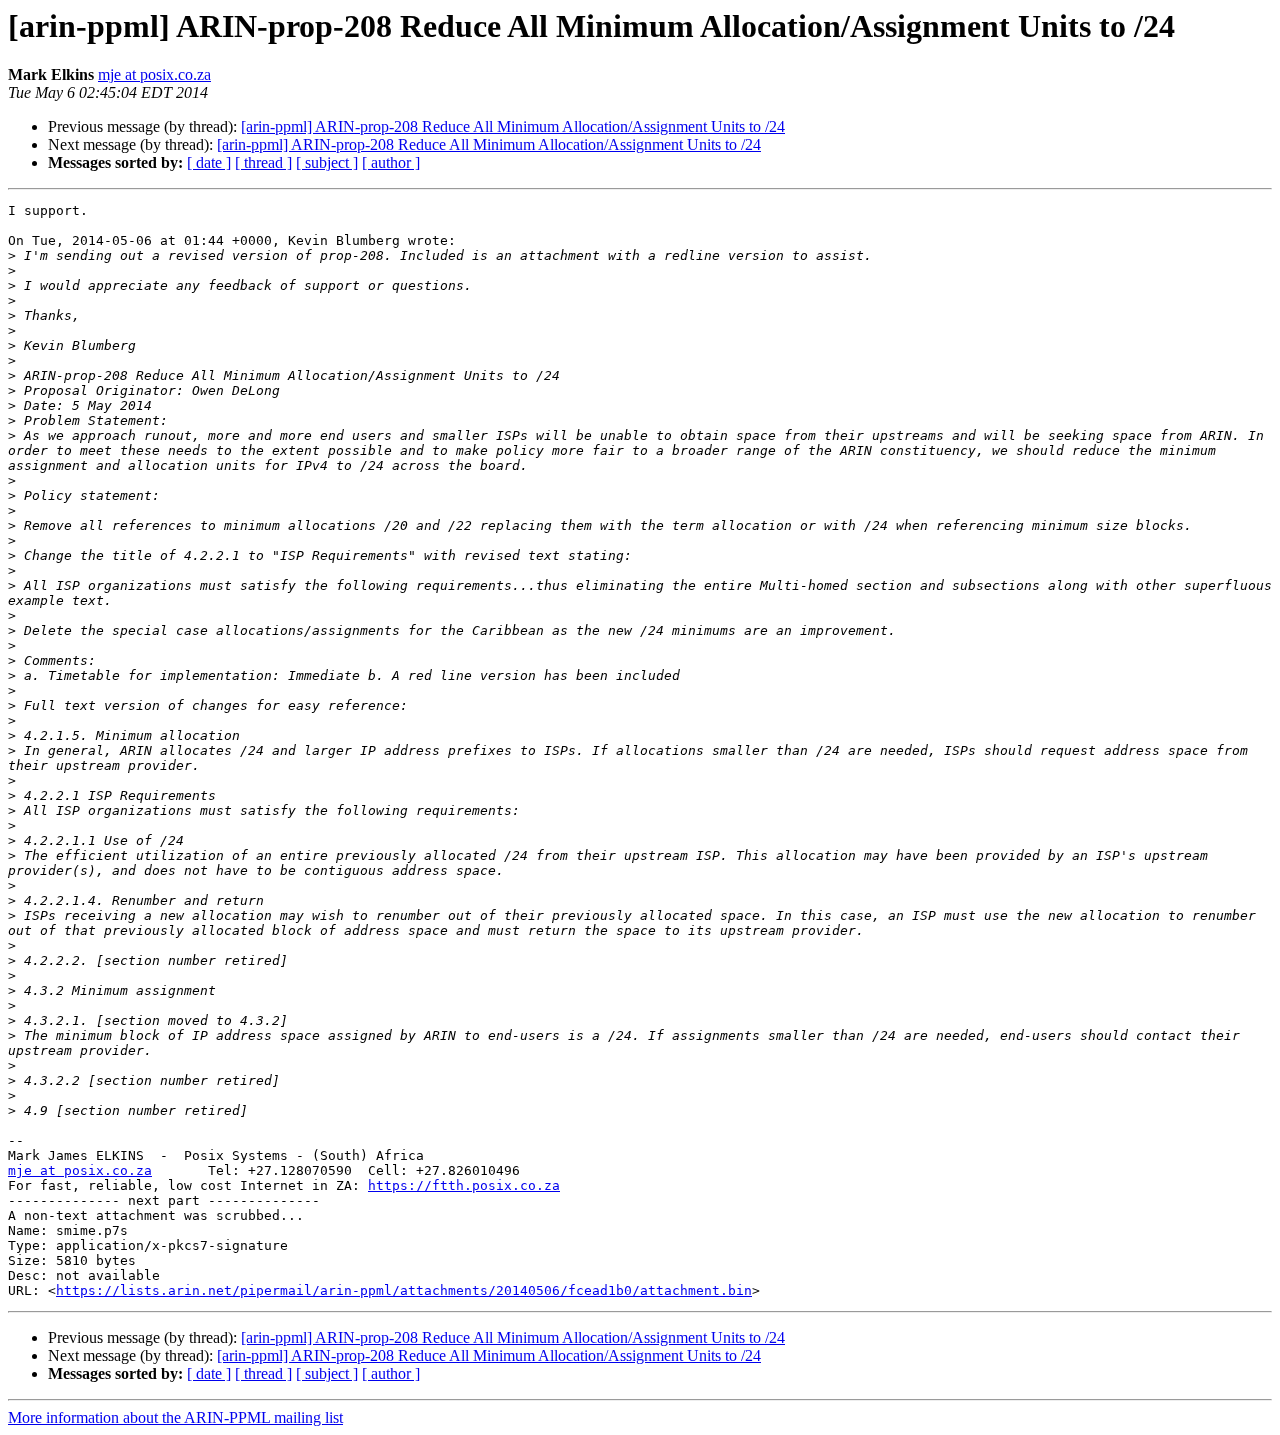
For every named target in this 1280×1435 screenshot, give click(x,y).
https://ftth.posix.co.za (464, 1185)
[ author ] (391, 162)
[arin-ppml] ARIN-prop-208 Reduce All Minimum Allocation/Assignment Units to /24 (513, 126)
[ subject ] (327, 162)
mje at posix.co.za (154, 74)
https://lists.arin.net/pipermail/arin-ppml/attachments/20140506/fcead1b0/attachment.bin (404, 1290)
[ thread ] (263, 162)
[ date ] (209, 162)
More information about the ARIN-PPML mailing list (175, 1417)
